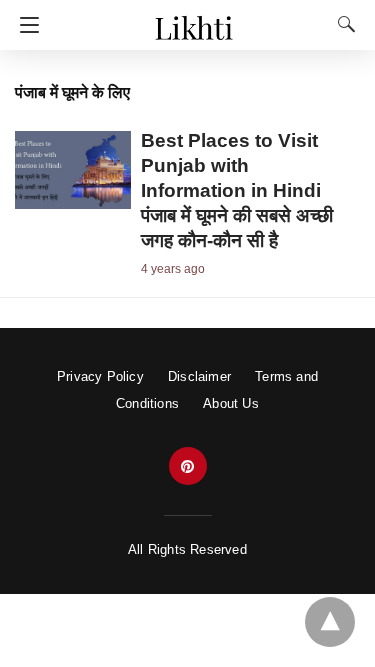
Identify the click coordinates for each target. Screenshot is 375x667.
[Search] (342, 24)
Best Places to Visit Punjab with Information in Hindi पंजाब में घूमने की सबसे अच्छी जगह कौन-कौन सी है (237, 190)
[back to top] (330, 622)
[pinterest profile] (188, 466)
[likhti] (193, 18)
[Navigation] (24, 25)
